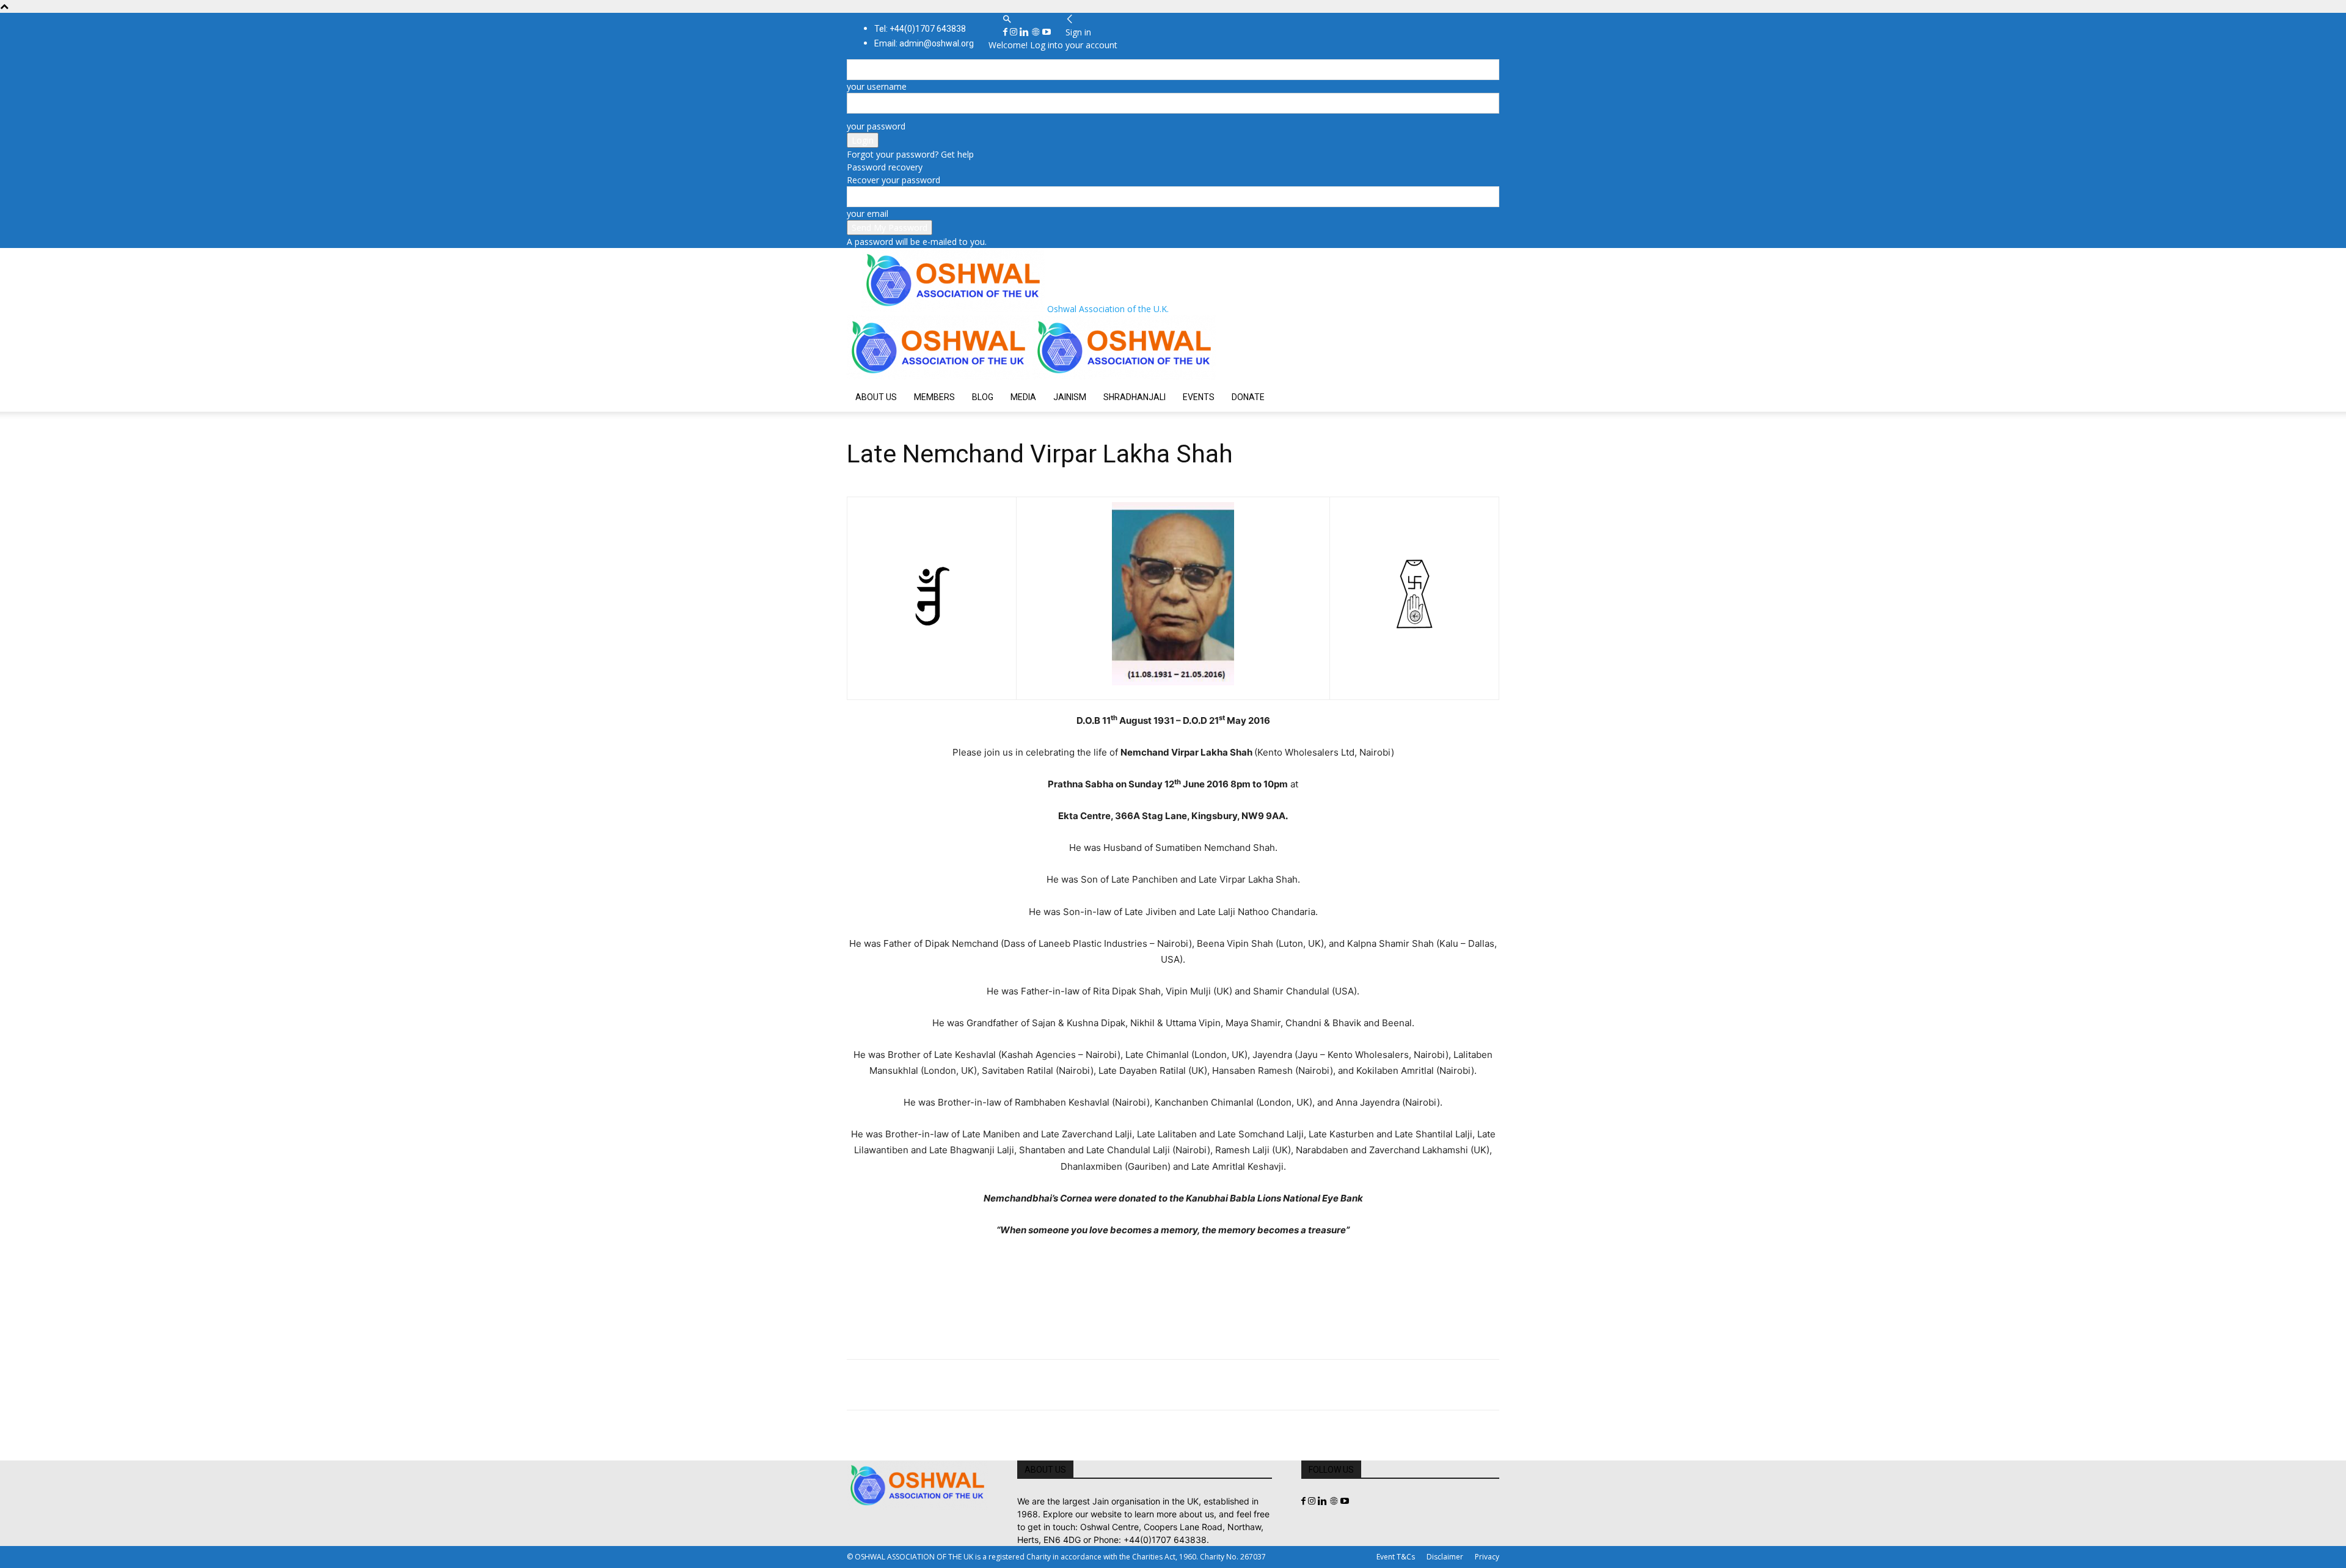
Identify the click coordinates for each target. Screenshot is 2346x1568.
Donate (1248, 397)
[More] (1028, 1385)
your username (877, 86)
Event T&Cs (1396, 1557)
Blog (983, 397)
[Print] (999, 1385)
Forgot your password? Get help (910, 154)
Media (1023, 397)
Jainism (1070, 397)
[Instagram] (1015, 32)
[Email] (971, 1385)
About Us (876, 397)
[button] (1007, 19)
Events (1199, 397)
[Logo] (940, 376)
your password (876, 126)
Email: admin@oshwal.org (924, 43)
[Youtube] (1047, 32)
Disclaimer (1445, 1557)
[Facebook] (1007, 32)
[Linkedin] (1025, 32)
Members (934, 397)
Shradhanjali (1135, 397)
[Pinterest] (915, 1385)
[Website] (1037, 32)
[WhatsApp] (943, 1385)
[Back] (1070, 19)
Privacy (1487, 1557)
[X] (887, 1385)
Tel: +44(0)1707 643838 (920, 29)
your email (868, 213)
